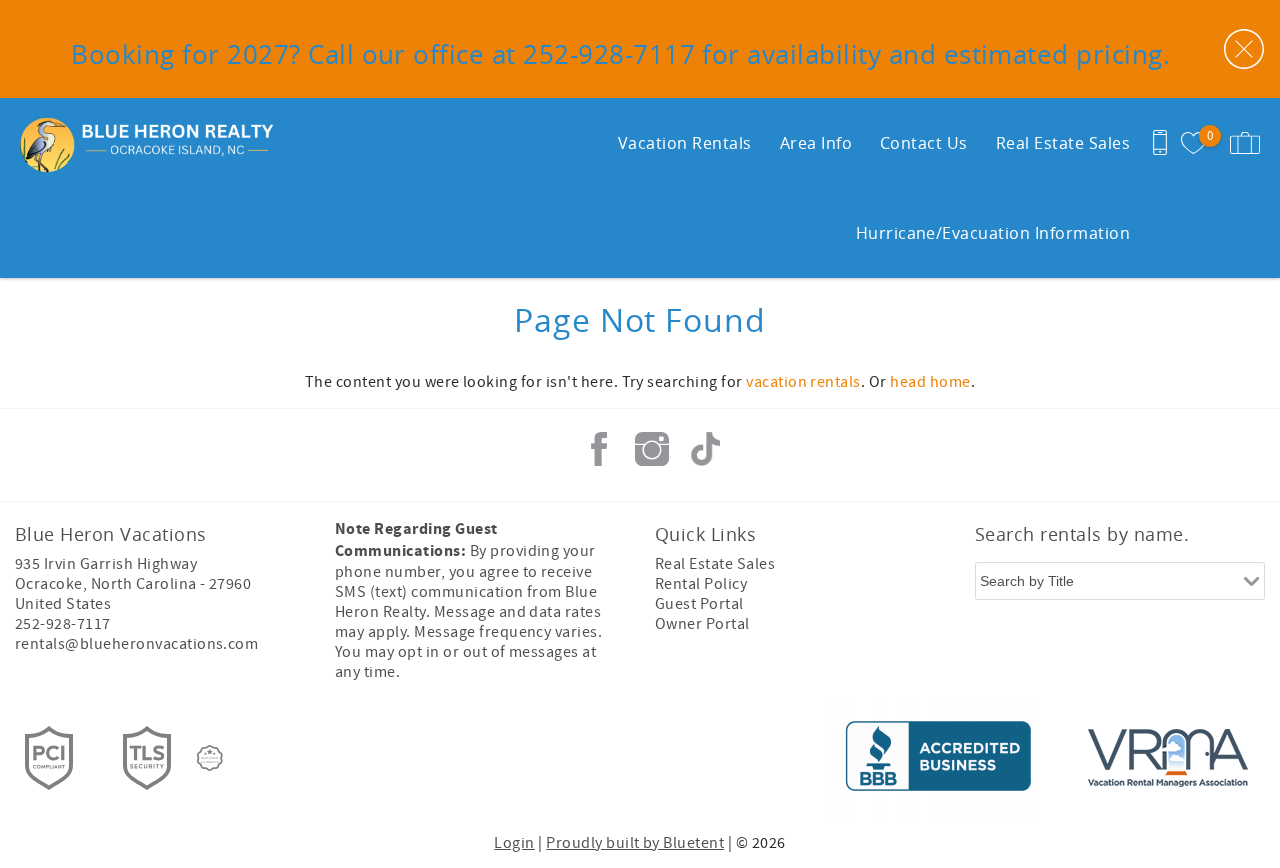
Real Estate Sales (1063, 143)
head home (930, 382)
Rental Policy (701, 584)
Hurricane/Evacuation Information (993, 233)
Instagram (652, 449)
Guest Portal (699, 604)
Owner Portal (702, 624)
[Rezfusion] (210, 758)
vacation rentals (803, 382)
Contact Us (924, 143)
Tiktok (705, 449)
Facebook (599, 449)
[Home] (137, 143)
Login (514, 843)
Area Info (816, 143)
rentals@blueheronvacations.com (136, 644)
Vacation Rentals (685, 143)
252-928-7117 (63, 624)
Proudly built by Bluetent (635, 843)
